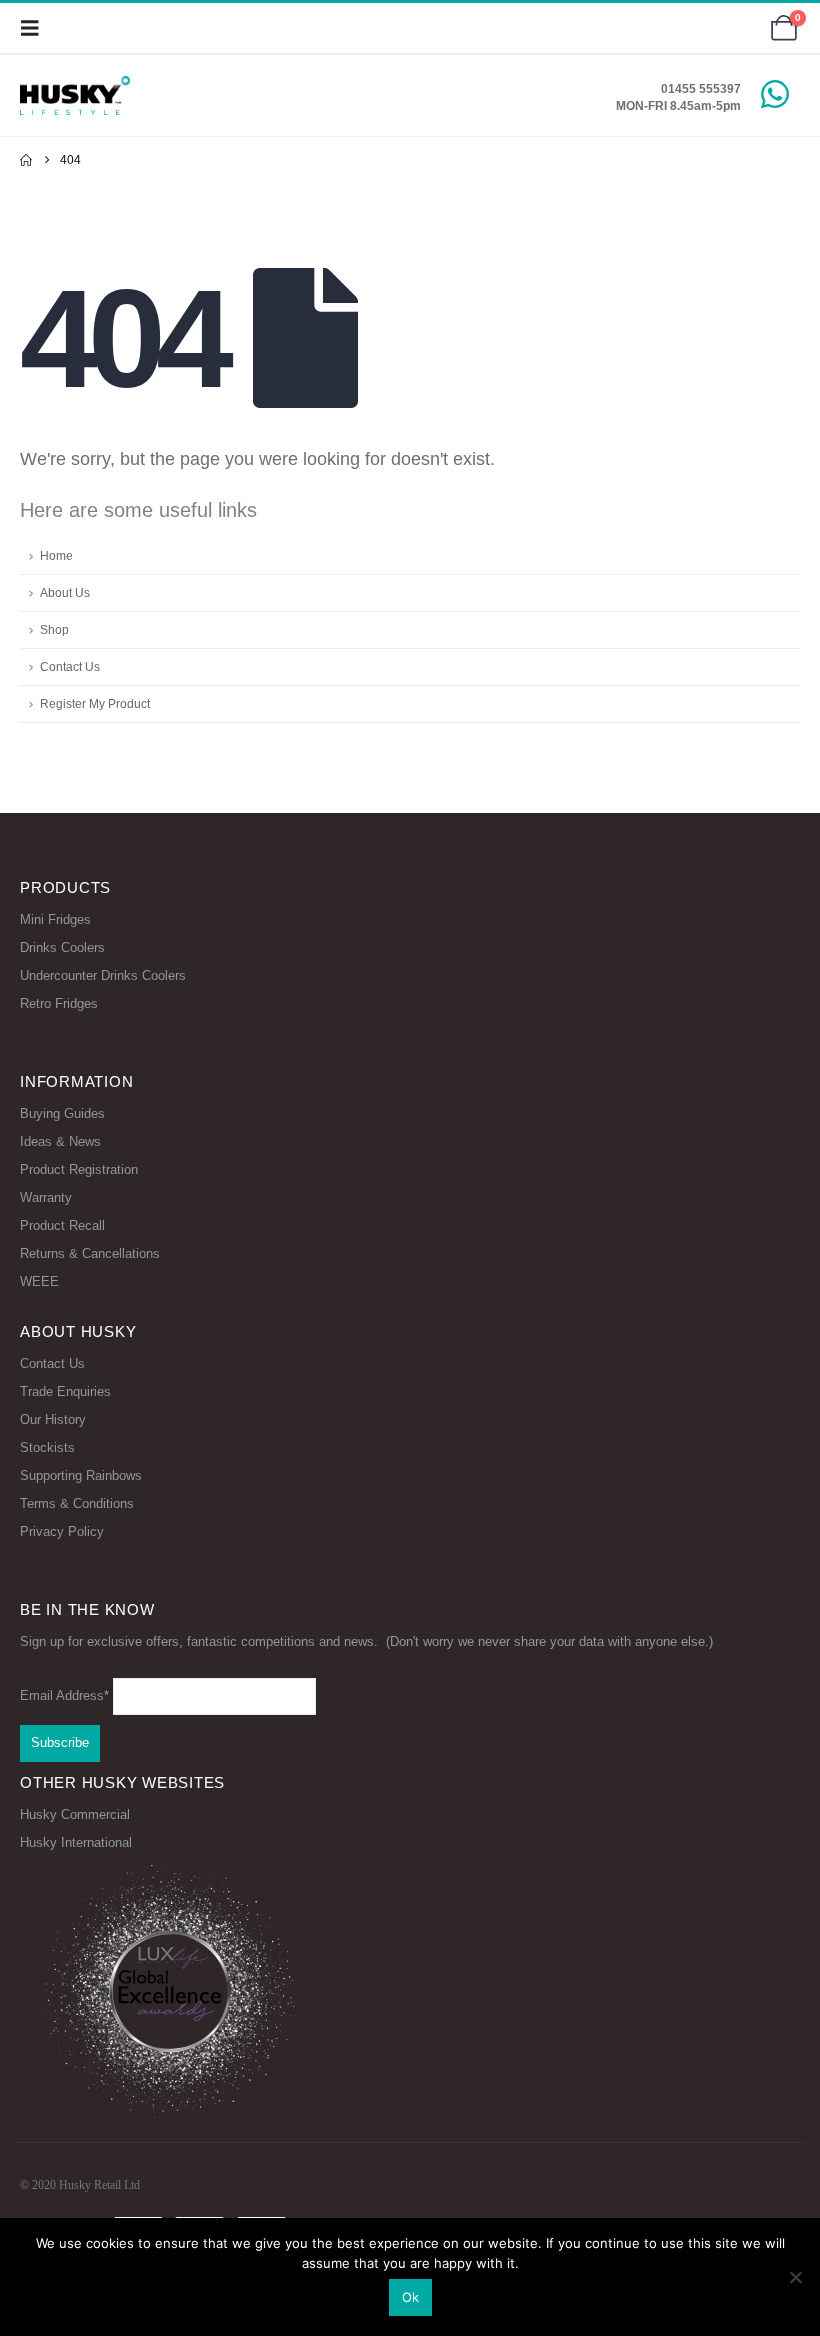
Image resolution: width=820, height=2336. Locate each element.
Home (56, 555)
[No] (795, 2277)
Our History (53, 1419)
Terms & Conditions (77, 1503)
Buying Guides (62, 1113)
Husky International (76, 1842)
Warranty (46, 1197)
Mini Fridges (55, 919)
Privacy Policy (62, 1531)
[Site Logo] (75, 95)
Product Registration (79, 1169)
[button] (36, 28)
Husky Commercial (75, 1814)
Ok (410, 2297)
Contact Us (70, 666)
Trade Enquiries (65, 1391)
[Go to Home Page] (26, 160)
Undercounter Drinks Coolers (103, 975)
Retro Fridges (59, 1003)
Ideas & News (60, 1141)
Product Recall (62, 1225)
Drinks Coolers (62, 947)
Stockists (47, 1447)
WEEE (39, 1281)
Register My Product (95, 703)
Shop (54, 629)
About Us (65, 592)
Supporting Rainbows (81, 1475)
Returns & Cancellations (90, 1253)
